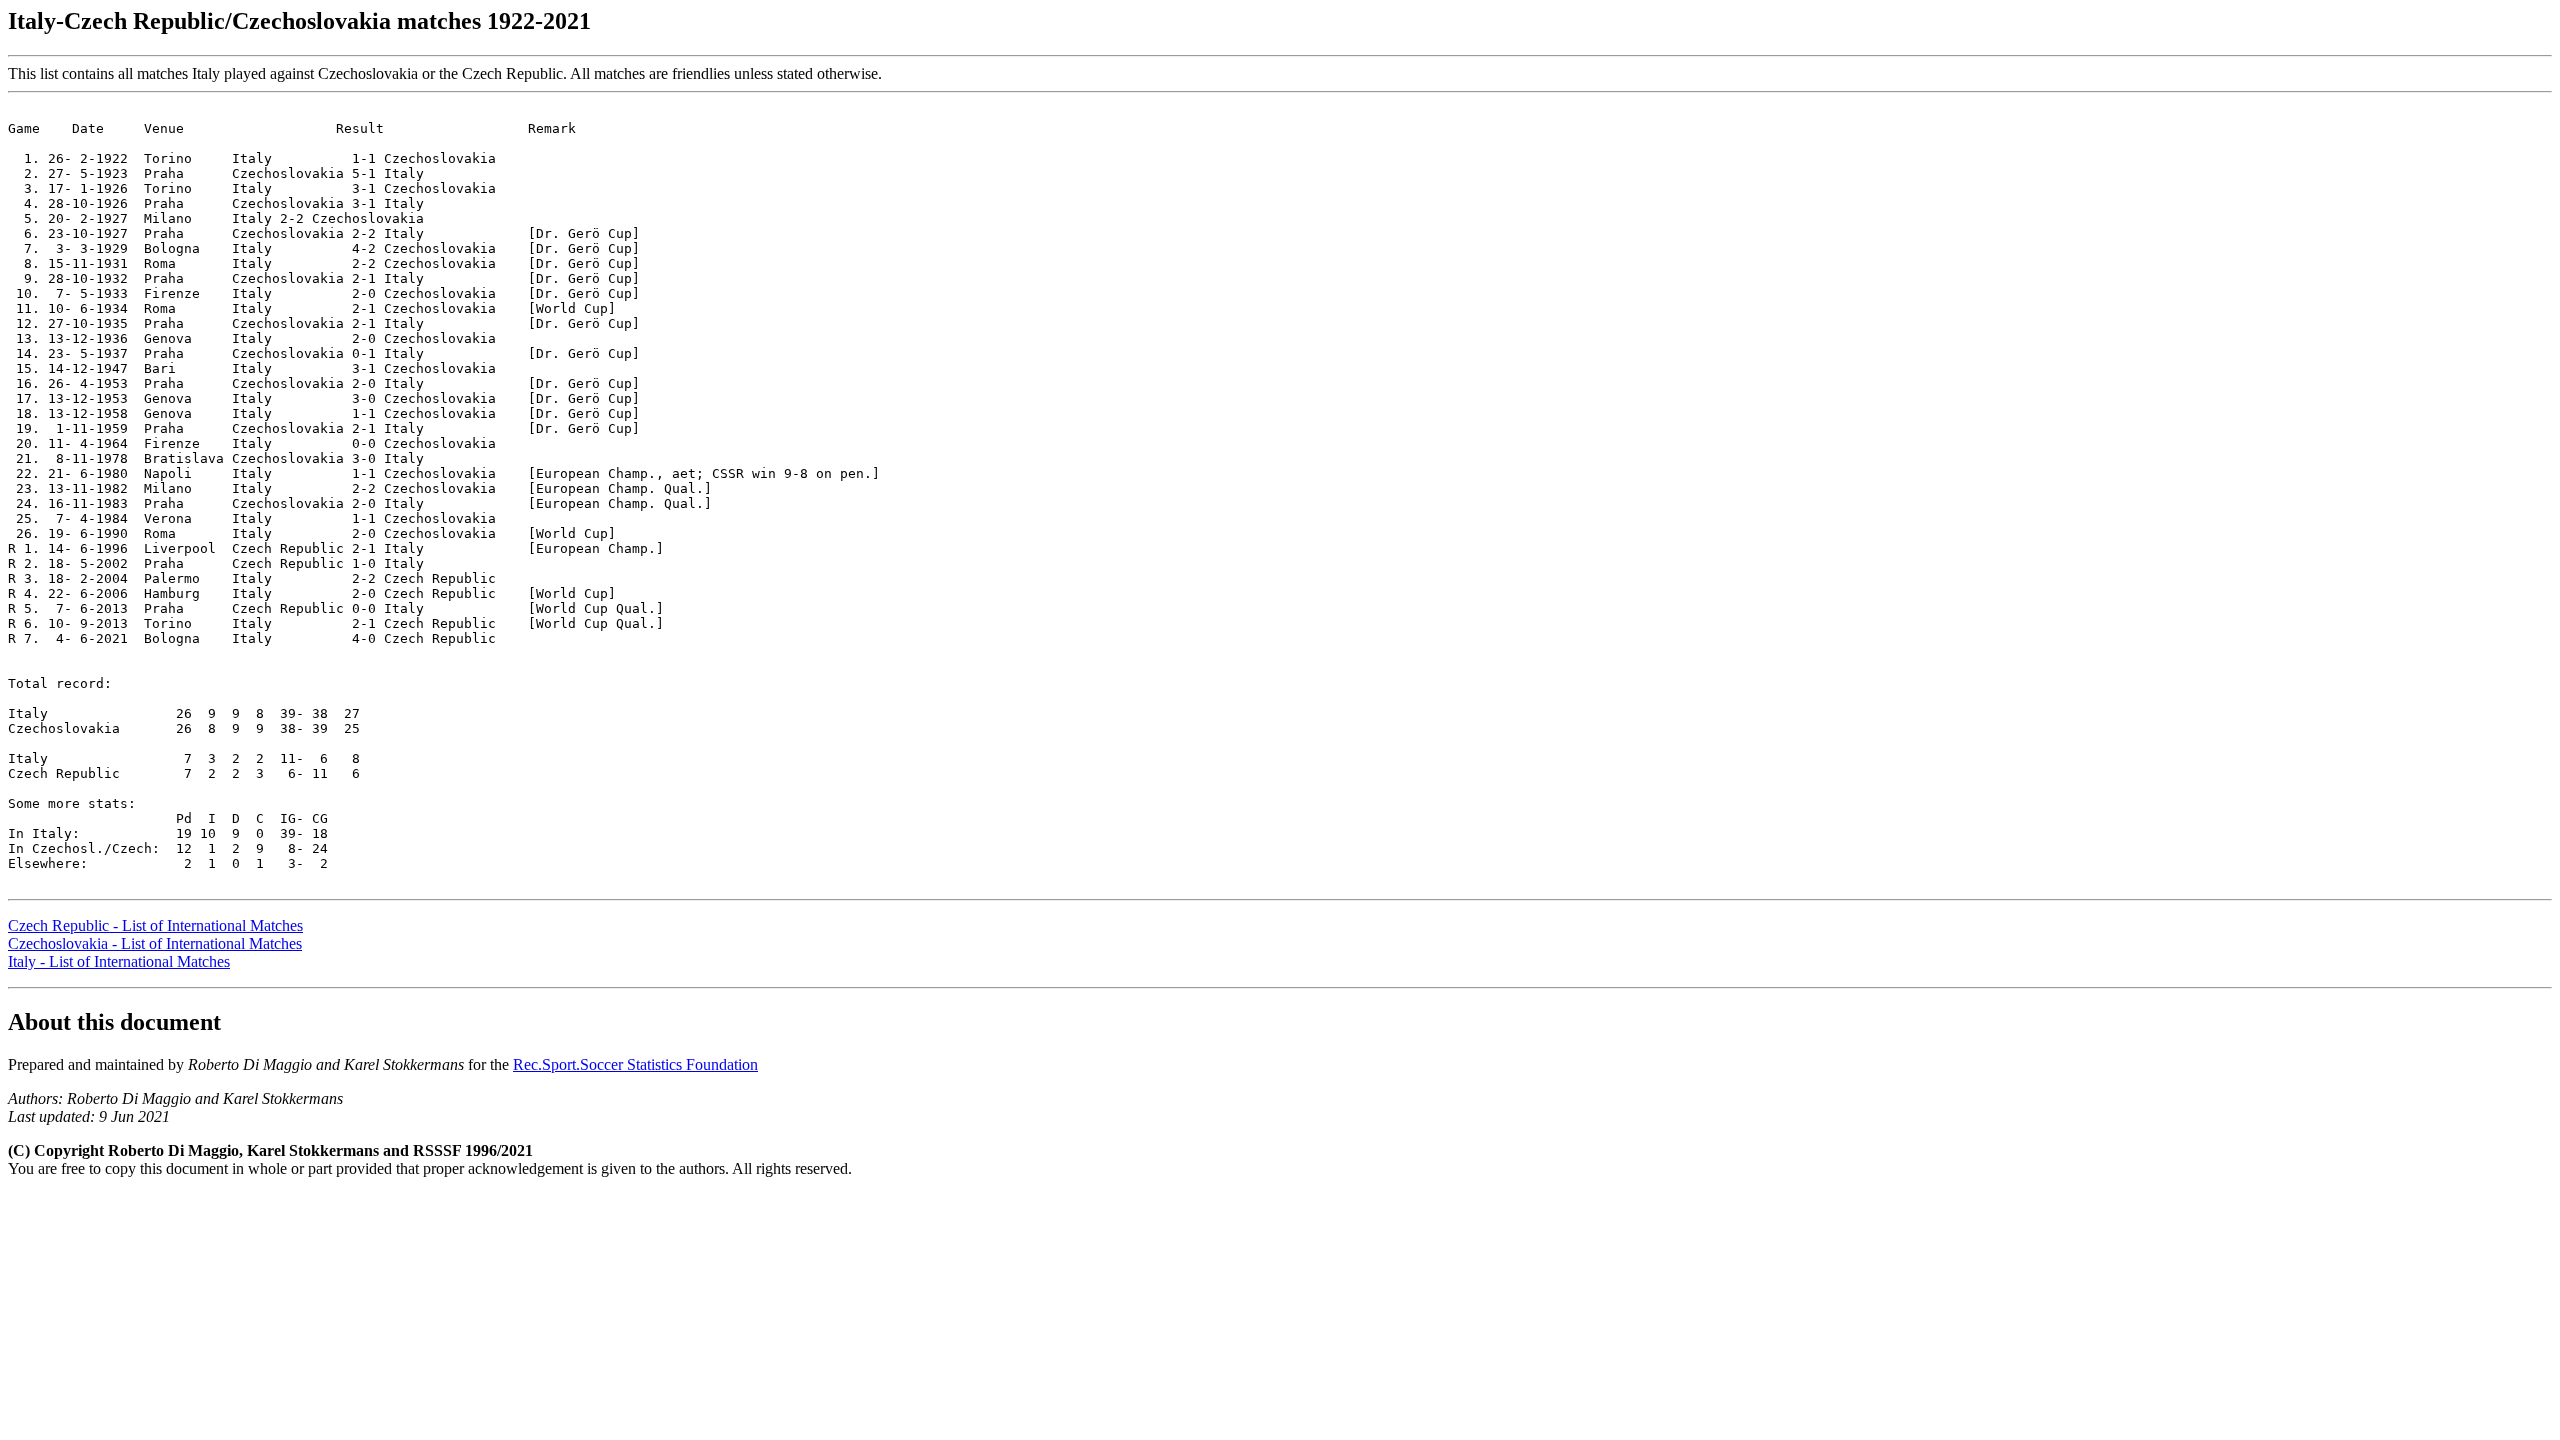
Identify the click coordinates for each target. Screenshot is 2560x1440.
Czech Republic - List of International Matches (155, 925)
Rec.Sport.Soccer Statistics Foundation (635, 1064)
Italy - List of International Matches (119, 961)
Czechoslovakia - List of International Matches (155, 943)
